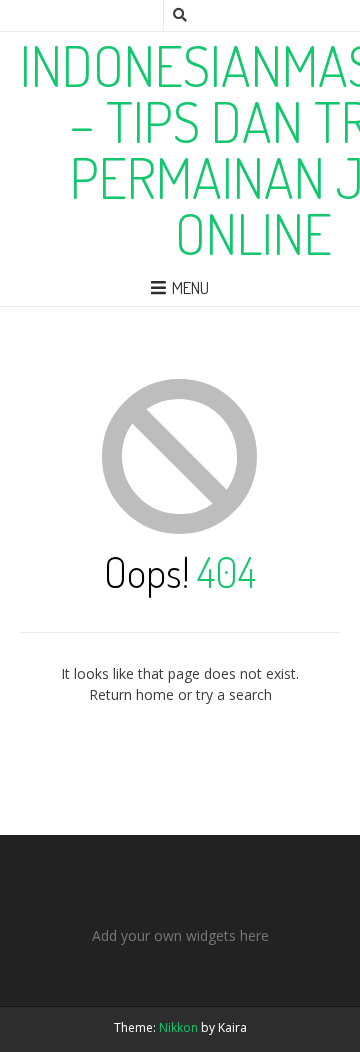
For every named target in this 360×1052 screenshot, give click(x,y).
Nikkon (178, 1027)
